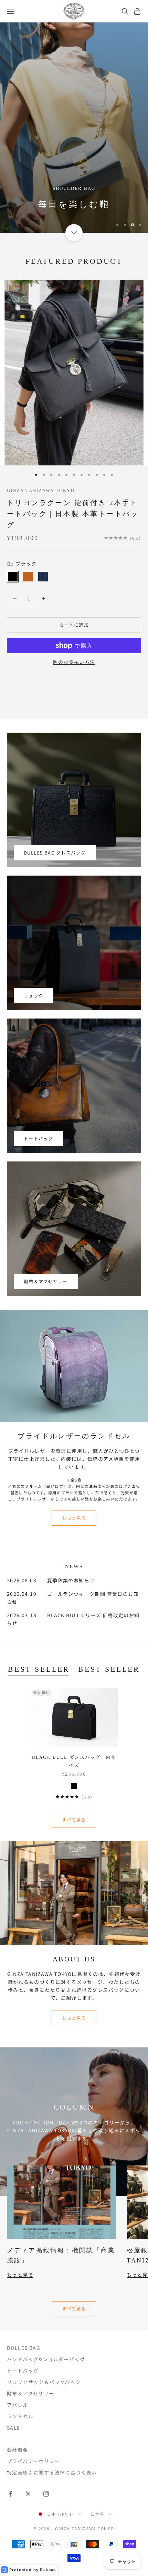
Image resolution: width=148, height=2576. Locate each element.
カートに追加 (74, 625)
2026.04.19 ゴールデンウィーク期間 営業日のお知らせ (73, 1598)
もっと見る (74, 1518)
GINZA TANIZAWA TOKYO (41, 490)
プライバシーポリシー (33, 2461)
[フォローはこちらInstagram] (46, 2494)
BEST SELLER (39, 1669)
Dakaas (48, 2570)
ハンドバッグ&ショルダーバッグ (46, 2359)
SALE (14, 2428)
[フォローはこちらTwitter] (28, 2494)
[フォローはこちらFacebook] (10, 2494)
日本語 (98, 2514)
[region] (74, 128)
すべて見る (74, 1820)
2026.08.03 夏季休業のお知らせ (51, 1580)
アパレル (18, 2405)
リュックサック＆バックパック (44, 2382)
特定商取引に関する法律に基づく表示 (52, 2472)
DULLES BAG (24, 2348)
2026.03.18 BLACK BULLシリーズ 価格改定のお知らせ (73, 1619)
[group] (74, 128)
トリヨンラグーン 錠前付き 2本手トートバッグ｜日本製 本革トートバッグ (73, 514)
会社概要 (18, 2450)
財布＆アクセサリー (46, 1281)
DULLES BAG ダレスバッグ (55, 853)
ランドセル (20, 2416)
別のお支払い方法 (74, 662)
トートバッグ (39, 1139)
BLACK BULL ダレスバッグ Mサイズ (74, 1761)
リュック (34, 996)
